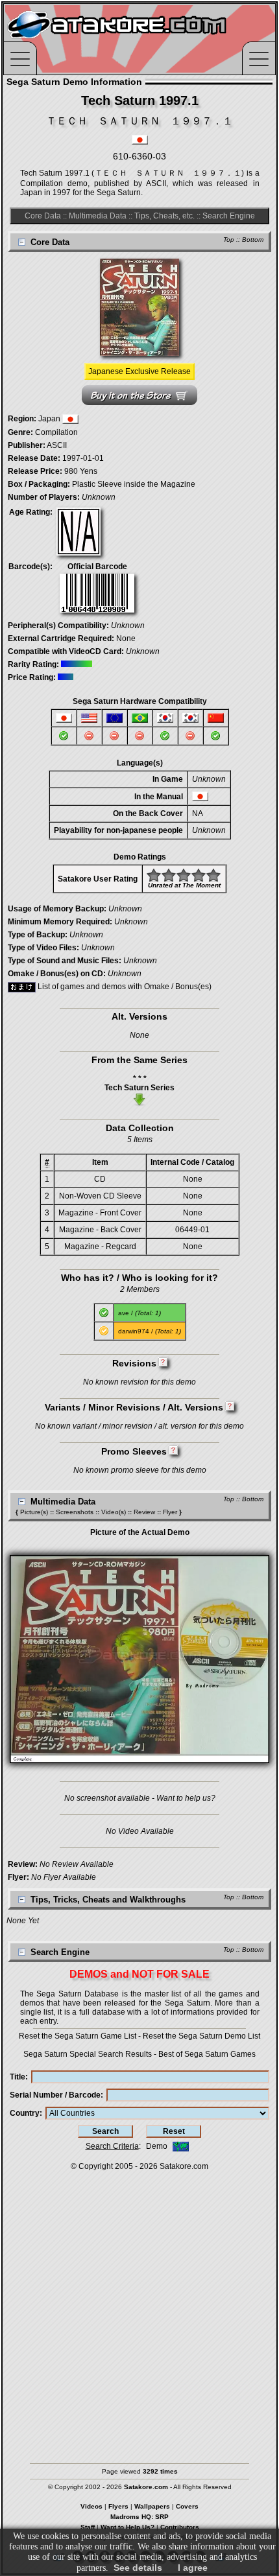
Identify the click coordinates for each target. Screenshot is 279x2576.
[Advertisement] (139, 2311)
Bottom (253, 240)
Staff (88, 2527)
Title (18, 2077)
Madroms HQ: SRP (139, 2517)
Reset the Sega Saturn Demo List (201, 2036)
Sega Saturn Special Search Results (88, 2054)
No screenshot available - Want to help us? (140, 1798)
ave (124, 1313)
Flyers (118, 2506)
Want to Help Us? (127, 2527)
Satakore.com (184, 2166)
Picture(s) (34, 1512)
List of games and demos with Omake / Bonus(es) (124, 987)
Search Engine (229, 216)
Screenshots (75, 1512)
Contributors (180, 2527)
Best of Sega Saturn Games (207, 2054)
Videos (91, 2506)
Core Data (43, 216)
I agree (193, 2568)
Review (144, 1512)
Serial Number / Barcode (55, 2095)
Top (229, 240)
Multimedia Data (98, 216)
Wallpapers (152, 2506)
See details (138, 2568)
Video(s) (114, 1512)
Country (25, 2113)
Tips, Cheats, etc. (164, 216)
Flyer (170, 1512)
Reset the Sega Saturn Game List (78, 2036)
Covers (187, 2506)
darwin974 (134, 1331)
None (126, 638)
